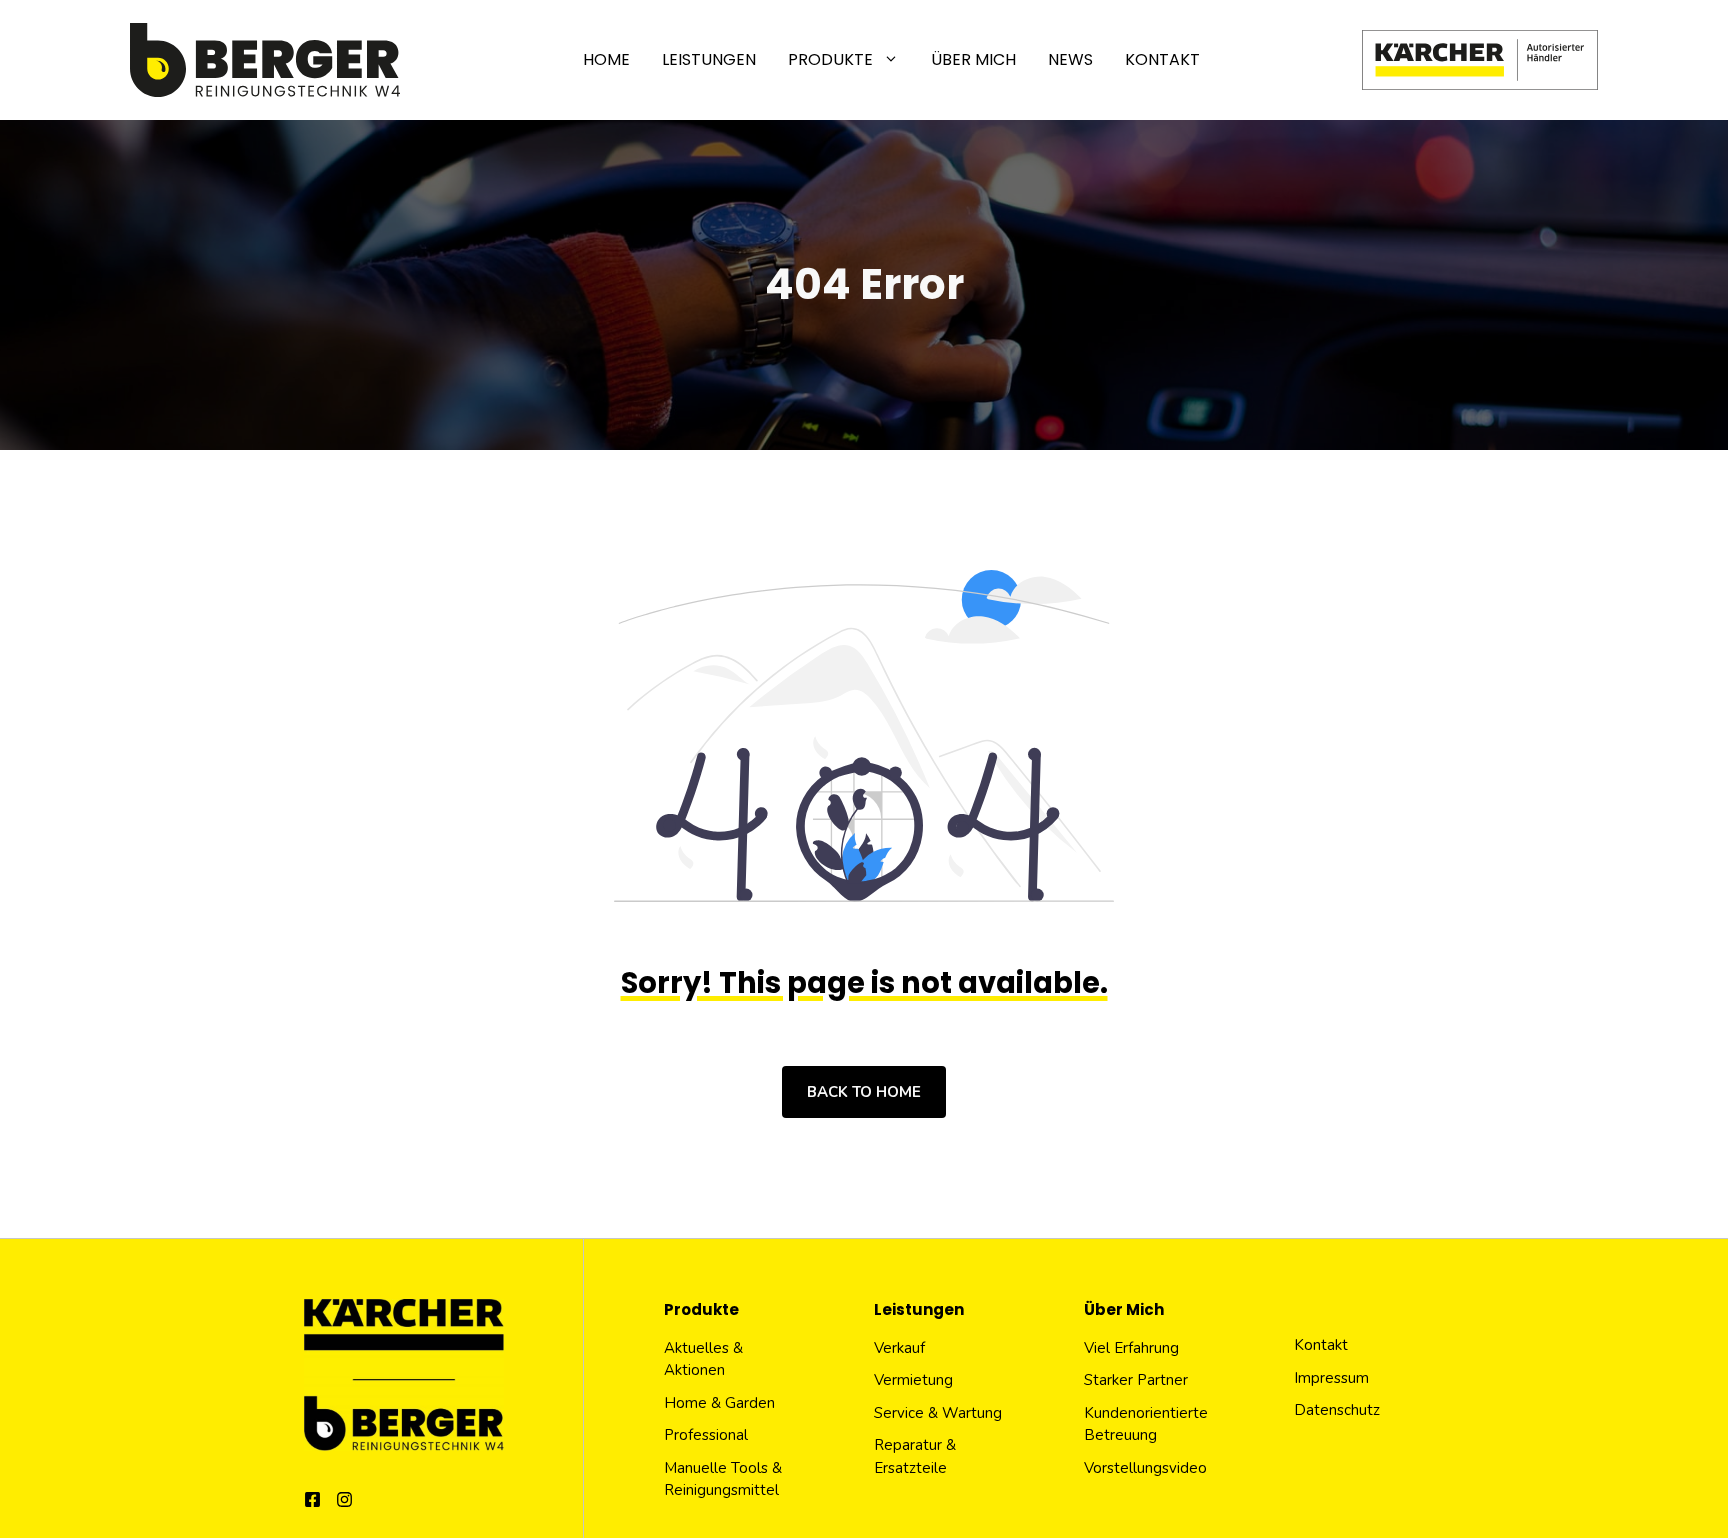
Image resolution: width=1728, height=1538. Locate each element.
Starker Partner (1136, 1380)
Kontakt (1162, 59)
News (1070, 59)
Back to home (864, 1092)
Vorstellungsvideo (1145, 1468)
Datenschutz (1337, 1410)
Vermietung (913, 1380)
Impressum (1331, 1378)
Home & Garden (719, 1403)
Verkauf (899, 1348)
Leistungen (709, 59)
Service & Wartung (938, 1413)
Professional (706, 1435)
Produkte (830, 59)
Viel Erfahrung (1131, 1348)
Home (606, 59)
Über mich (973, 59)
